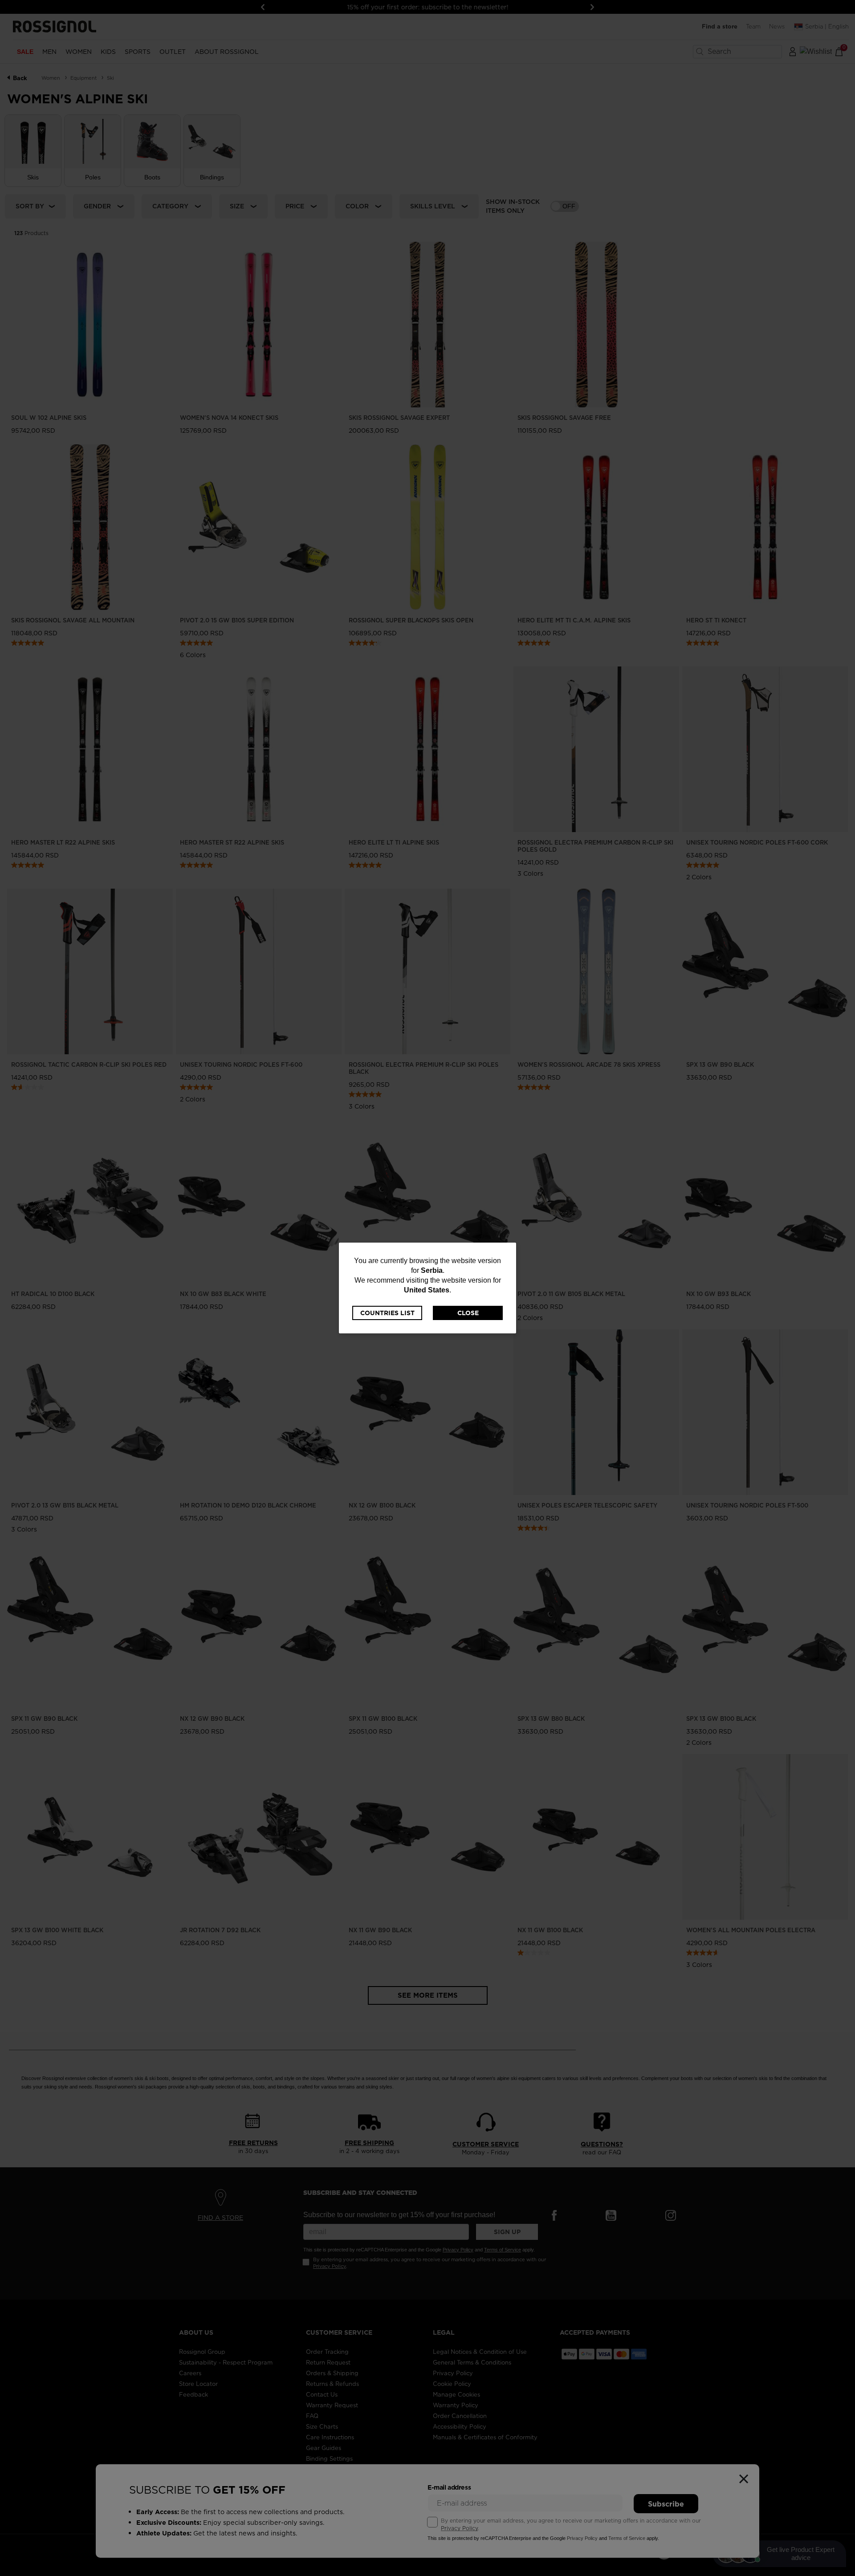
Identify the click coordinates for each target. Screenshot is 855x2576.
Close (468, 1313)
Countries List (387, 1313)
